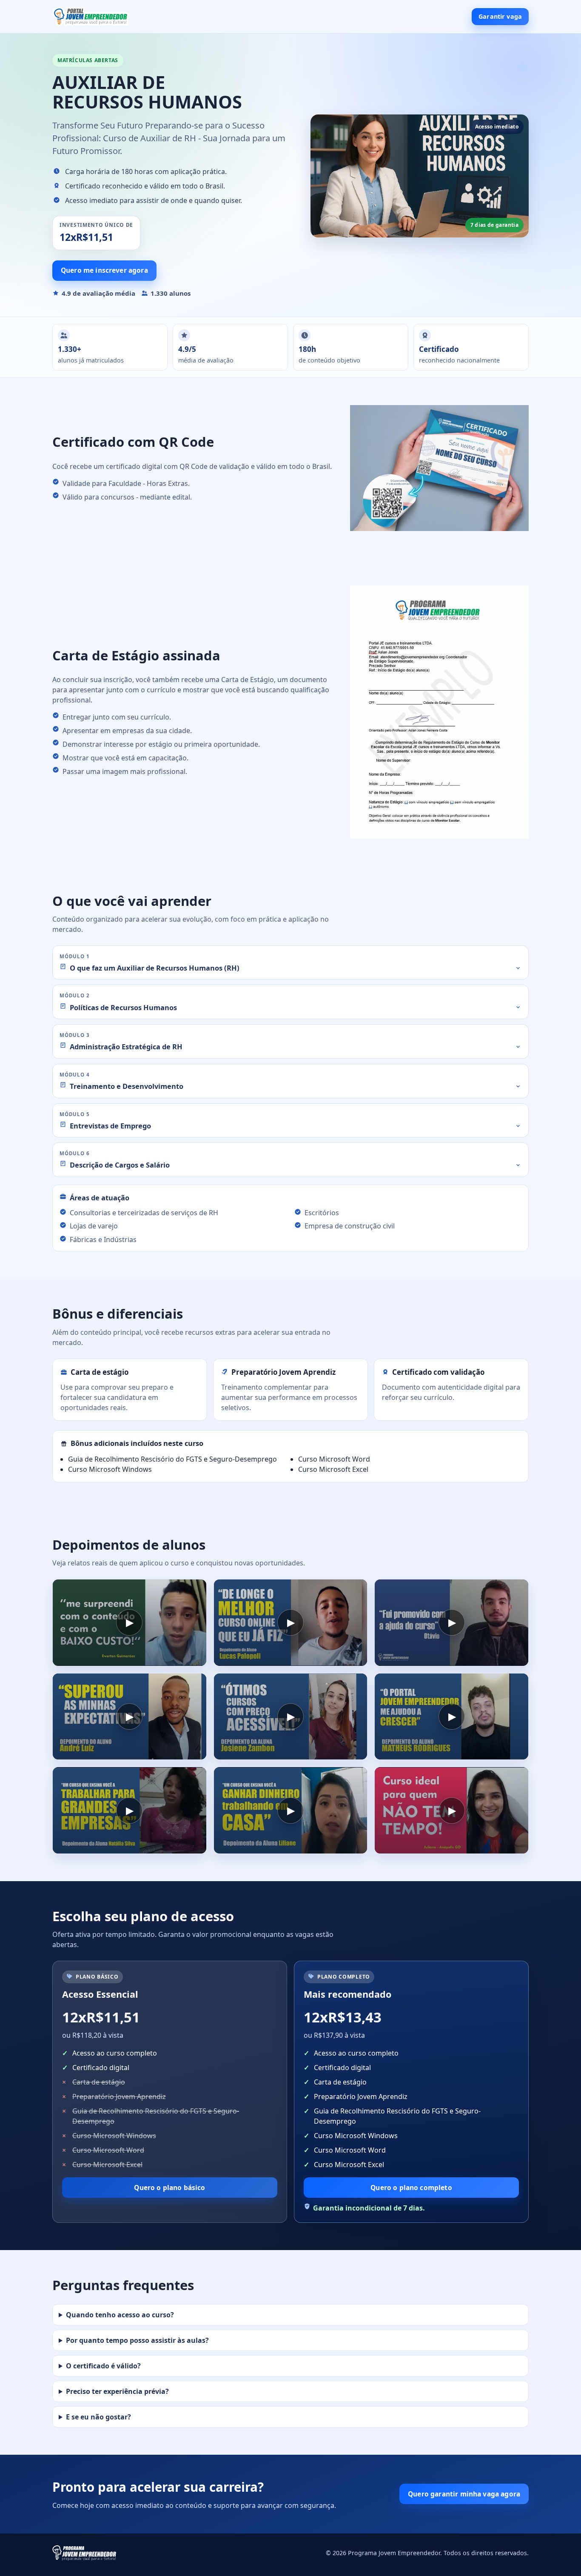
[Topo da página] (91, 17)
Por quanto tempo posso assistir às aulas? (137, 2340)
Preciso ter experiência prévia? (117, 2391)
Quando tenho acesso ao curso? (120, 2315)
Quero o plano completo (411, 2188)
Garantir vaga (500, 16)
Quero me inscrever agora (104, 270)
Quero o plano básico (169, 2188)
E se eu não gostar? (98, 2417)
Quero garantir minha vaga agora (464, 2494)
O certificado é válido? (103, 2366)
